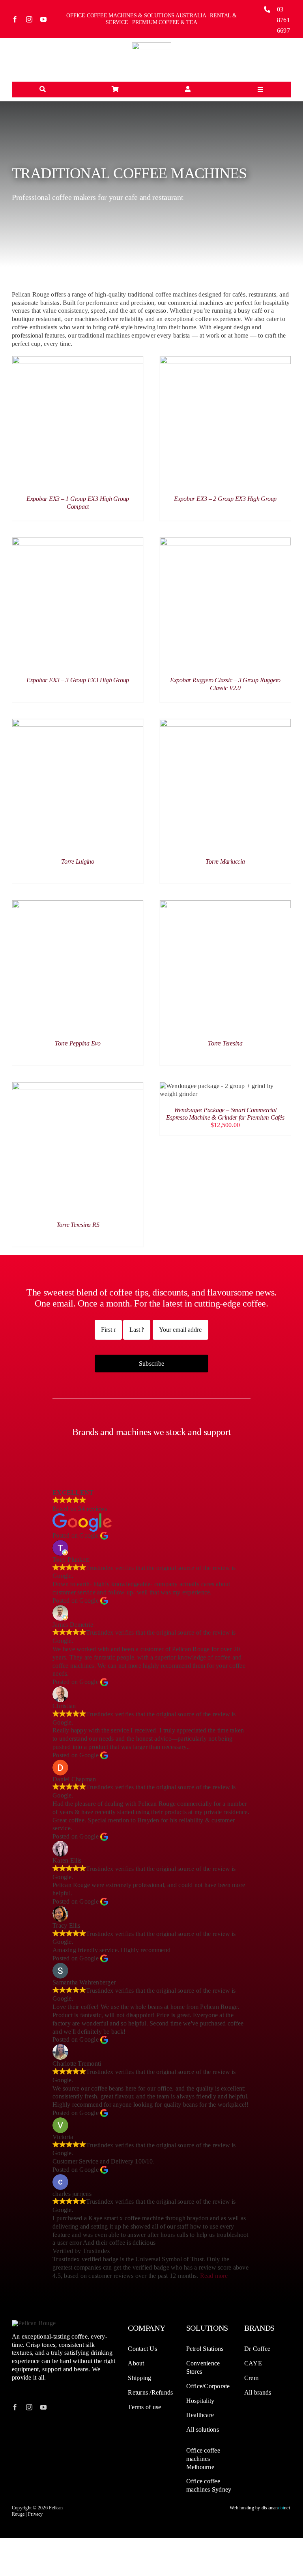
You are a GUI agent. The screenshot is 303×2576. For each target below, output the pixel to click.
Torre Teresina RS (78, 1225)
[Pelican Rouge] (151, 45)
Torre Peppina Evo (78, 1043)
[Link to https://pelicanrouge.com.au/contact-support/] (188, 90)
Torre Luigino (78, 861)
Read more (214, 2276)
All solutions (203, 2429)
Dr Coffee (257, 2349)
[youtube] (43, 19)
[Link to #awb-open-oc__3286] (43, 90)
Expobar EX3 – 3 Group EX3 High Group (78, 680)
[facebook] (15, 19)
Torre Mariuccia (225, 861)
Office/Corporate (208, 2386)
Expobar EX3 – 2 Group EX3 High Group (225, 499)
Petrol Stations (205, 2349)
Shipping (139, 2378)
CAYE (253, 2363)
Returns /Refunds (150, 2392)
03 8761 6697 (283, 20)
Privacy (36, 2514)
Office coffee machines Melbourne (203, 2459)
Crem (251, 2378)
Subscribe (151, 1364)
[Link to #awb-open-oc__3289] (115, 90)
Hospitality (200, 2401)
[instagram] (29, 19)
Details (78, 423)
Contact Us (142, 2349)
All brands (258, 2392)
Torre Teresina (225, 1043)
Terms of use (144, 2407)
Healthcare (200, 2415)
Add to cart (208, 1092)
